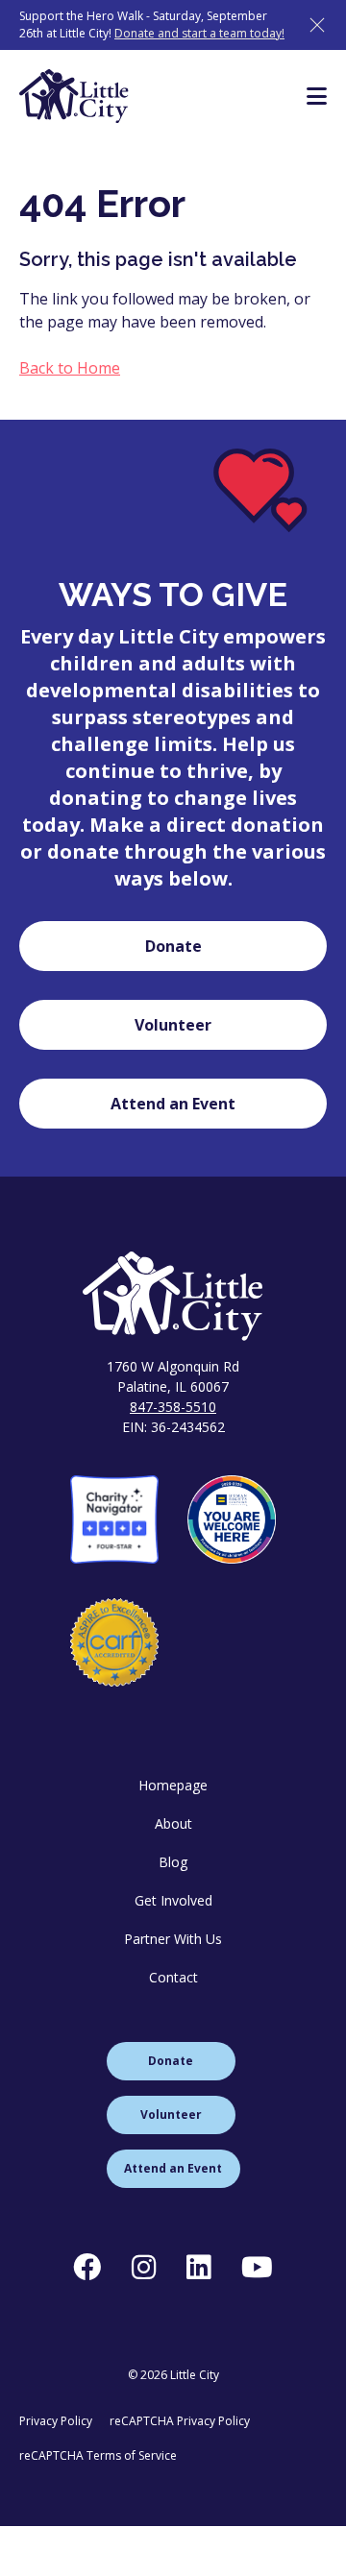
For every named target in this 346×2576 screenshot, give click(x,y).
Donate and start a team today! (199, 33)
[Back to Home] (173, 1296)
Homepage (173, 1785)
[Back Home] (74, 96)
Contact (173, 1977)
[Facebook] (87, 2267)
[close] (317, 25)
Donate (173, 946)
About (173, 1823)
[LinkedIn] (198, 2267)
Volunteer (173, 1025)
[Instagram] (144, 2267)
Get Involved (173, 1900)
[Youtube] (257, 2267)
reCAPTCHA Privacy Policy (180, 2421)
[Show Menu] (317, 96)
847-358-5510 (173, 1407)
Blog (173, 1862)
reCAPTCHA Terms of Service (98, 2455)
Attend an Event (173, 1104)
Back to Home (70, 368)
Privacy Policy (56, 2421)
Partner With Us (173, 1939)
